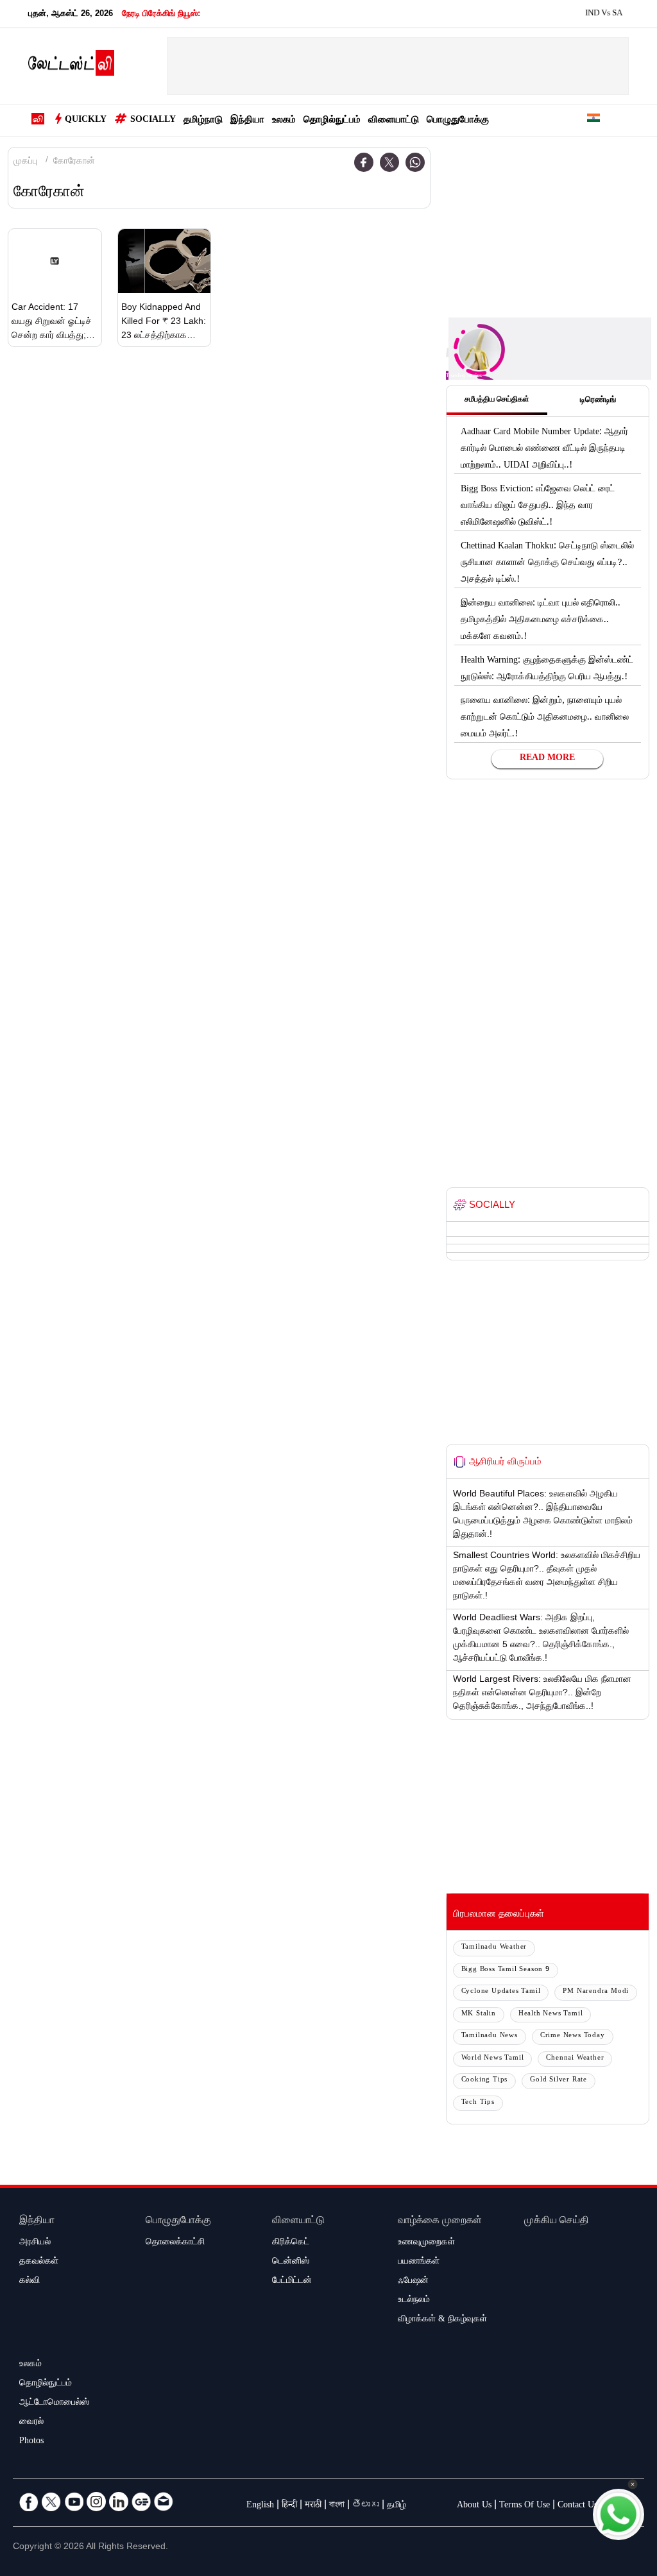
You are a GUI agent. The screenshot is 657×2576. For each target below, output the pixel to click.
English (260, 2506)
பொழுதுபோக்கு (458, 121)
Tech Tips (478, 2103)
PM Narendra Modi (596, 1992)
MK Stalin (479, 2014)
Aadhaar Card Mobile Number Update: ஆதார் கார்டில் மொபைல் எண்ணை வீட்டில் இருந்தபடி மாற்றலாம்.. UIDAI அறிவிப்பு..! (544, 450)
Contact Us (577, 2506)
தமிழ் (397, 2506)
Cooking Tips (485, 2080)
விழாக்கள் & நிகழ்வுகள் (442, 2320)
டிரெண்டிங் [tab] (598, 401)
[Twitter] (389, 162)
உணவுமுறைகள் (426, 2243)
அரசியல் (35, 2243)
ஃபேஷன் (413, 2282)
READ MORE (547, 759)
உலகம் (284, 121)
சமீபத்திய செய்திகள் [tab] (497, 400)
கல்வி (30, 2282)
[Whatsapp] (415, 162)
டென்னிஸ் (291, 2262)
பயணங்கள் (419, 2262)
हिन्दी (289, 2506)
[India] (593, 120)
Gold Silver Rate (559, 2080)
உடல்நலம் (414, 2301)
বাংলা (337, 2506)
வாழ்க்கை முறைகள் (440, 2222)
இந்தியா (247, 121)
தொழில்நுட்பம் (332, 121)
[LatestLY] (71, 67)
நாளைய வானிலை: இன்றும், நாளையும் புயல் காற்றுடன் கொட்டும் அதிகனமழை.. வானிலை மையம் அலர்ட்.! (545, 718)
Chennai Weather (575, 2059)
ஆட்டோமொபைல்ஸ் (54, 2403)
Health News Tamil (551, 2014)
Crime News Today (573, 2036)
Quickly (86, 121)
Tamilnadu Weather (494, 1948)
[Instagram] (96, 2502)
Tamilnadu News (490, 2036)
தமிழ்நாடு (203, 121)
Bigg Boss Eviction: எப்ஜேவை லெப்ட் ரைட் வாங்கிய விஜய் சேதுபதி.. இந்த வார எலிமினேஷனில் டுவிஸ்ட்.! (538, 507)
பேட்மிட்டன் (292, 2282)
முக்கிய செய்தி (557, 2222)
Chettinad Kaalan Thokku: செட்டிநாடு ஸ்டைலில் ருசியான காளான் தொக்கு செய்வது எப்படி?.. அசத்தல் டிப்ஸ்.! (547, 564)
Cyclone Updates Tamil (501, 1992)
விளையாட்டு (394, 121)
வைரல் (31, 2423)
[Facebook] (364, 162)
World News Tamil (493, 2059)
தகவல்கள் (39, 2262)
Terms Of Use (525, 2506)
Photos (31, 2442)
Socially (153, 121)
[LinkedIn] (119, 2502)
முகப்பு (25, 162)
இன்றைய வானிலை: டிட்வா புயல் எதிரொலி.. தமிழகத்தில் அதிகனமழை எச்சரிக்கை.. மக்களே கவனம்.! (541, 621)
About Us (474, 2506)
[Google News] (141, 2502)
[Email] (164, 2502)
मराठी (313, 2506)
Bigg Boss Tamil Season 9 (506, 1970)
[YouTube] (74, 2502)
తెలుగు (366, 2506)
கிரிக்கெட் (291, 2243)
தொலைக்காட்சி (175, 2243)
